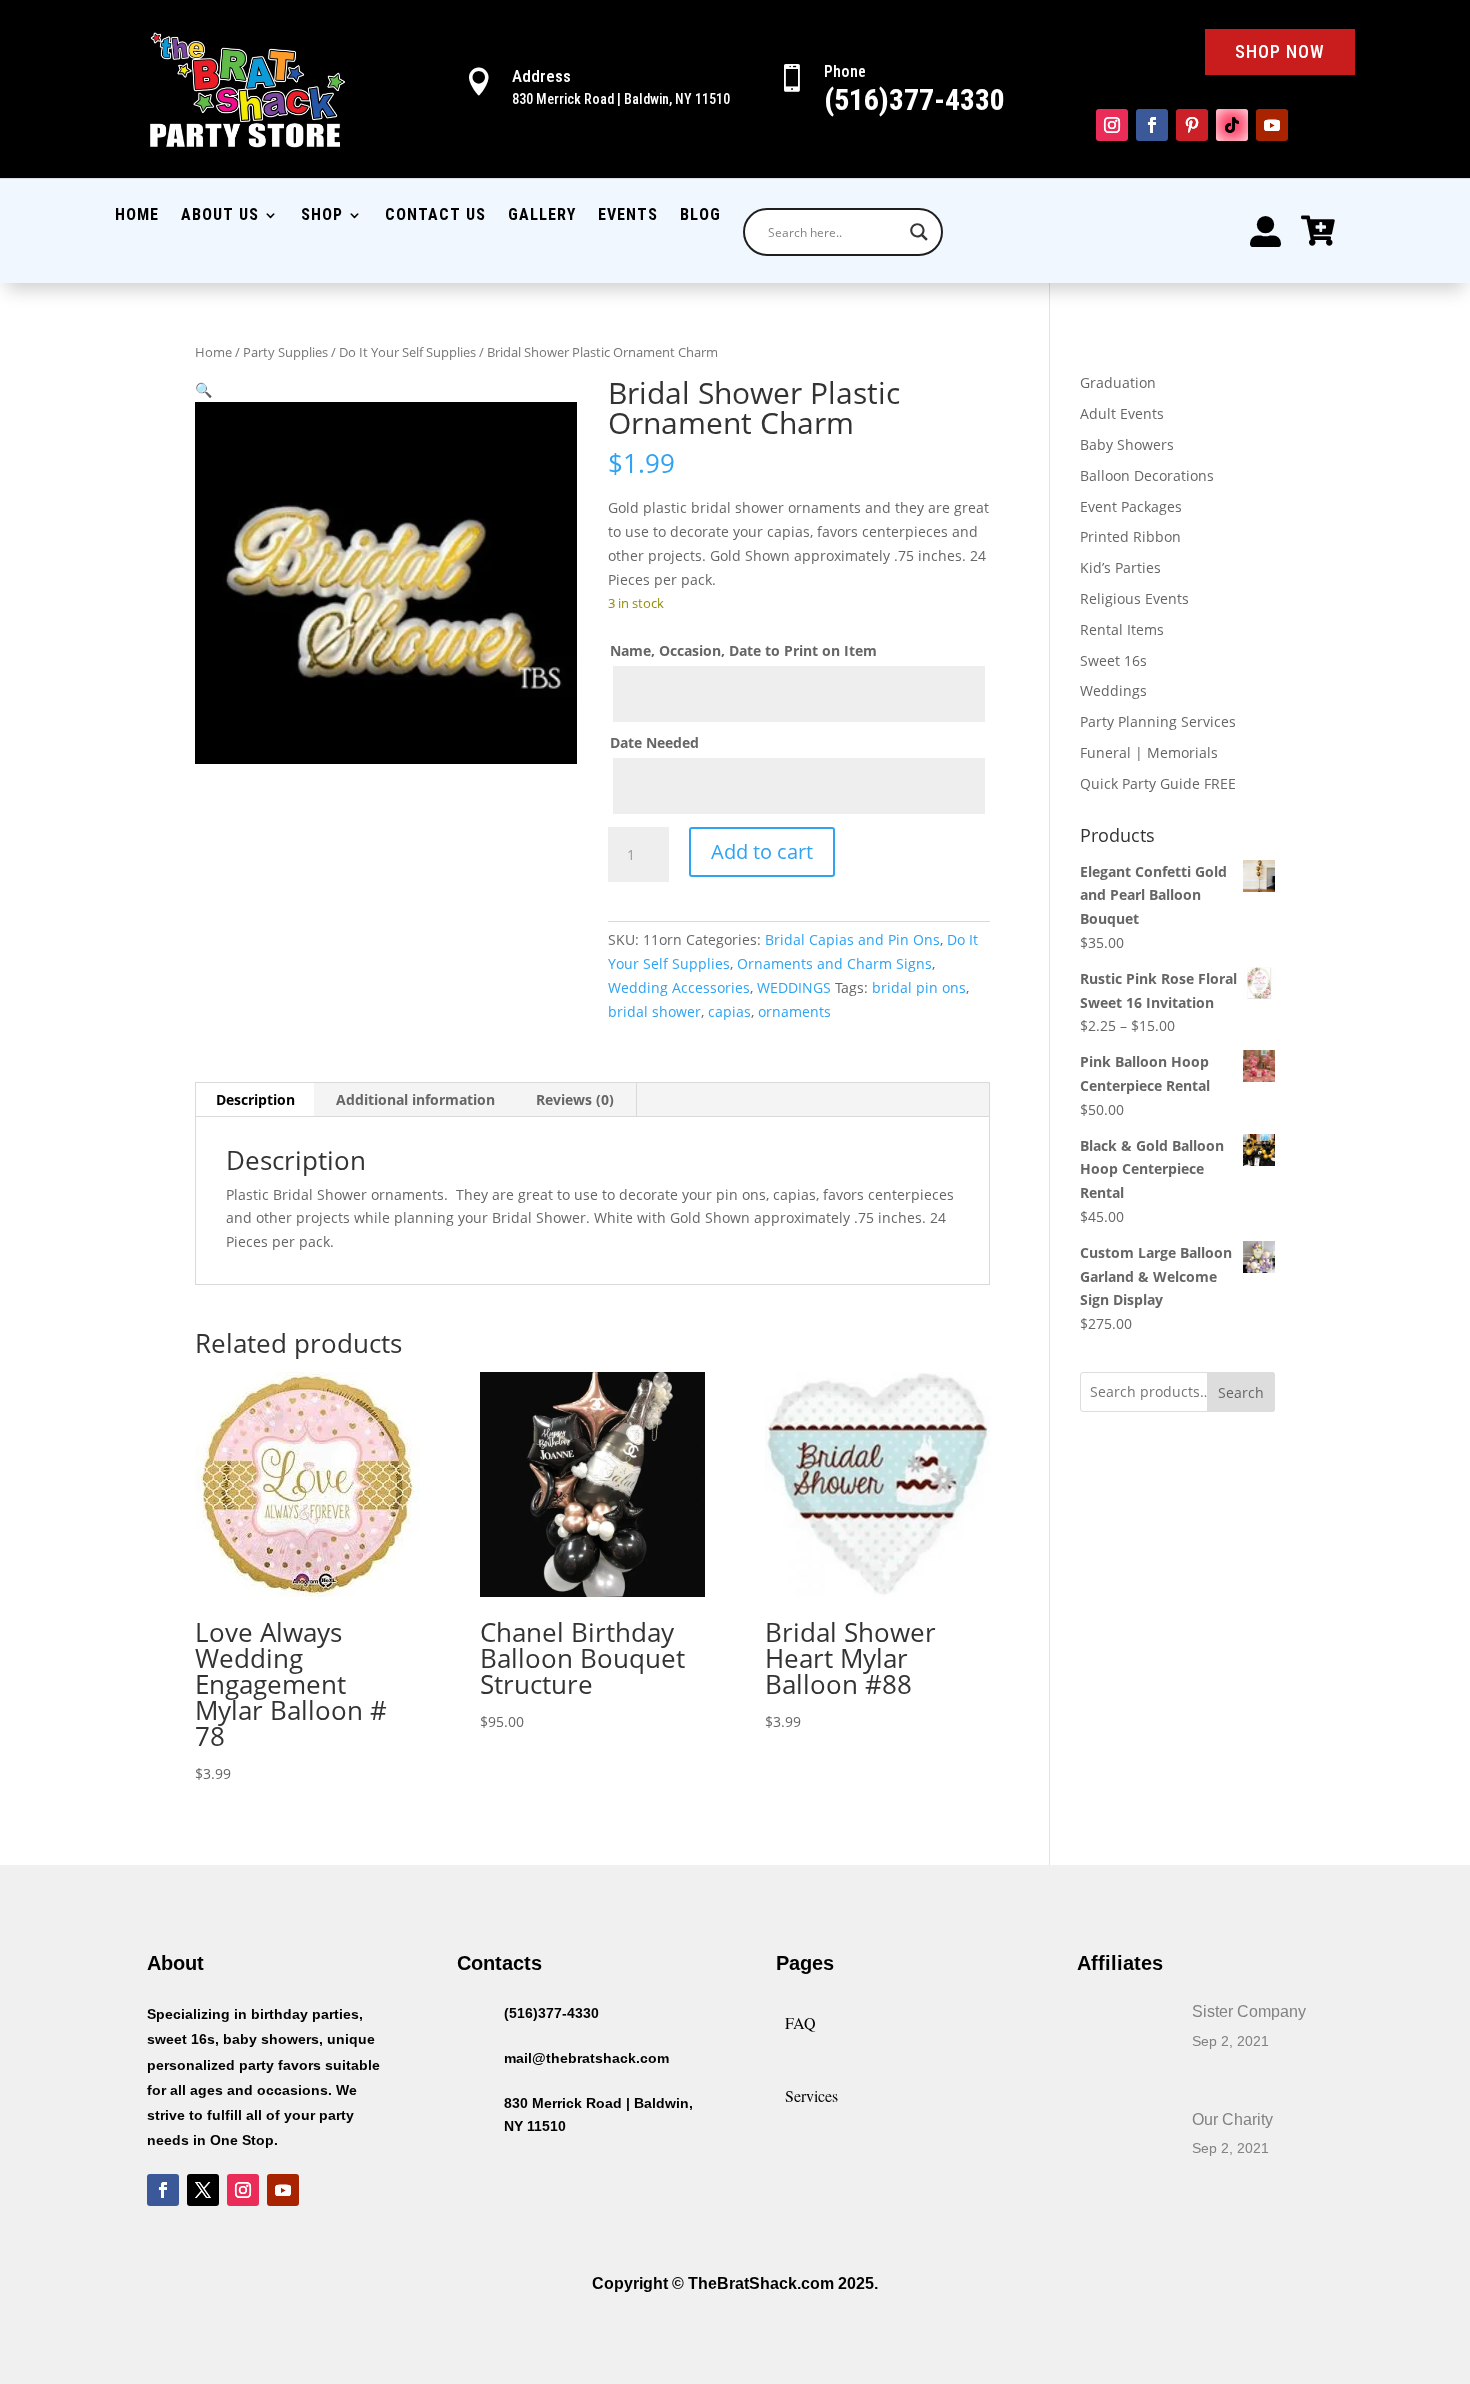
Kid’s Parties (1120, 567)
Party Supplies (285, 352)
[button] (203, 389)
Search (1241, 1392)
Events (628, 216)
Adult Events (1122, 413)
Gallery (542, 216)
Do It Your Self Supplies (407, 352)
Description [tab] (255, 1099)
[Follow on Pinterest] (1192, 125)
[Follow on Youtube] (1272, 125)
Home (137, 216)
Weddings (1113, 690)
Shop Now (1280, 51)
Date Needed (654, 742)
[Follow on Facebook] (1152, 125)
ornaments (794, 1011)
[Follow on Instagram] (1112, 125)
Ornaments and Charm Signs (834, 963)
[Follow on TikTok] (1232, 125)
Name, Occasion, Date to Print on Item (743, 650)
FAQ (800, 2022)
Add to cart (762, 851)
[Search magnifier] (919, 232)
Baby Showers (1127, 444)
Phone (845, 71)
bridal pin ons (919, 987)
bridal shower (654, 1011)
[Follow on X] (203, 2190)
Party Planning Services (1158, 721)
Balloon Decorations (1147, 475)
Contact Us (435, 216)
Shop (322, 216)
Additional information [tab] (415, 1099)
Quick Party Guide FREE (1158, 783)
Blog (700, 216)
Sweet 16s (1113, 660)
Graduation (1118, 382)
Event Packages (1131, 506)
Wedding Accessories (679, 987)
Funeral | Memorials (1149, 752)
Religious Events (1134, 598)
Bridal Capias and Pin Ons (852, 939)
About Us (220, 216)
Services (811, 2095)
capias (729, 1011)
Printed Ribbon (1130, 536)
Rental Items (1122, 629)
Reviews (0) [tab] (575, 1099)
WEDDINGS (794, 987)
